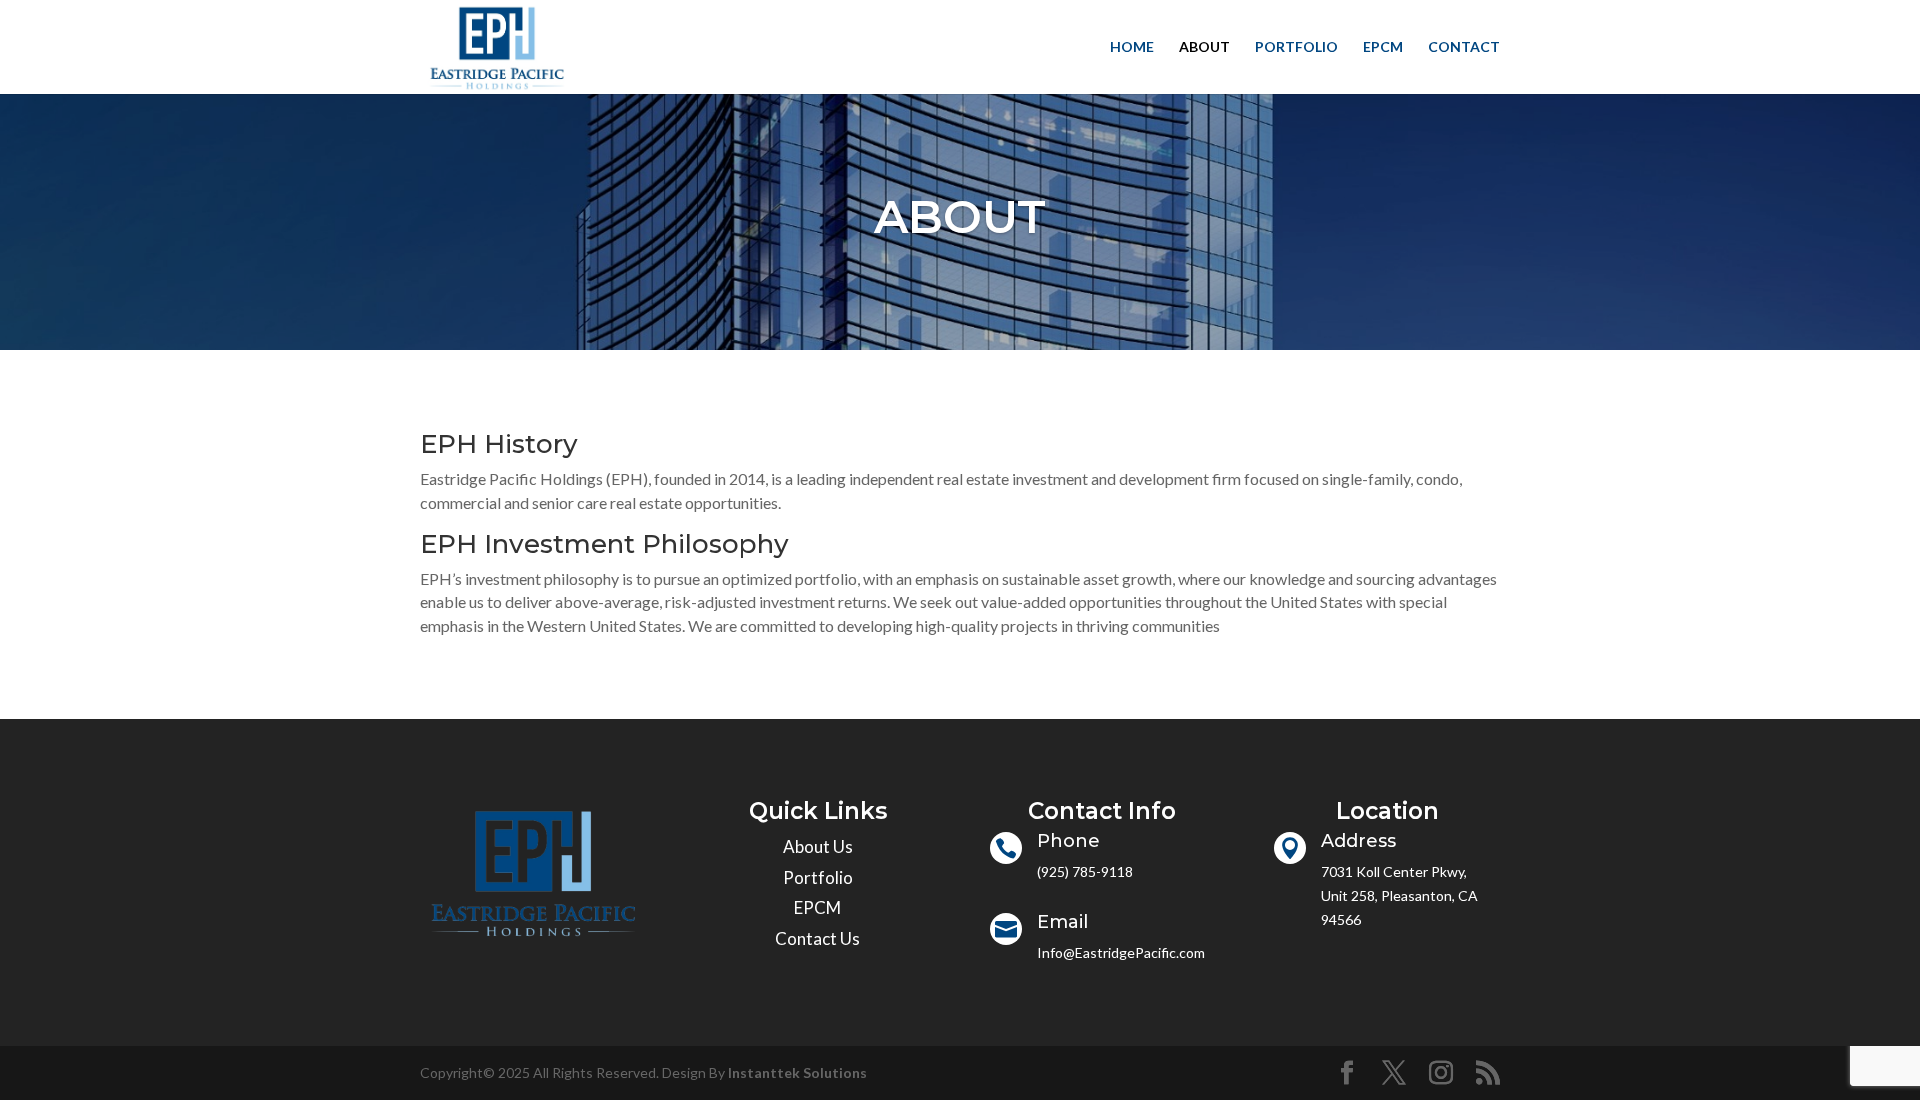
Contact (1464, 47)
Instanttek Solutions (797, 1072)
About (1204, 47)
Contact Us (817, 938)
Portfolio (1296, 47)
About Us (818, 846)
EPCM (1383, 47)
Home (1132, 47)
